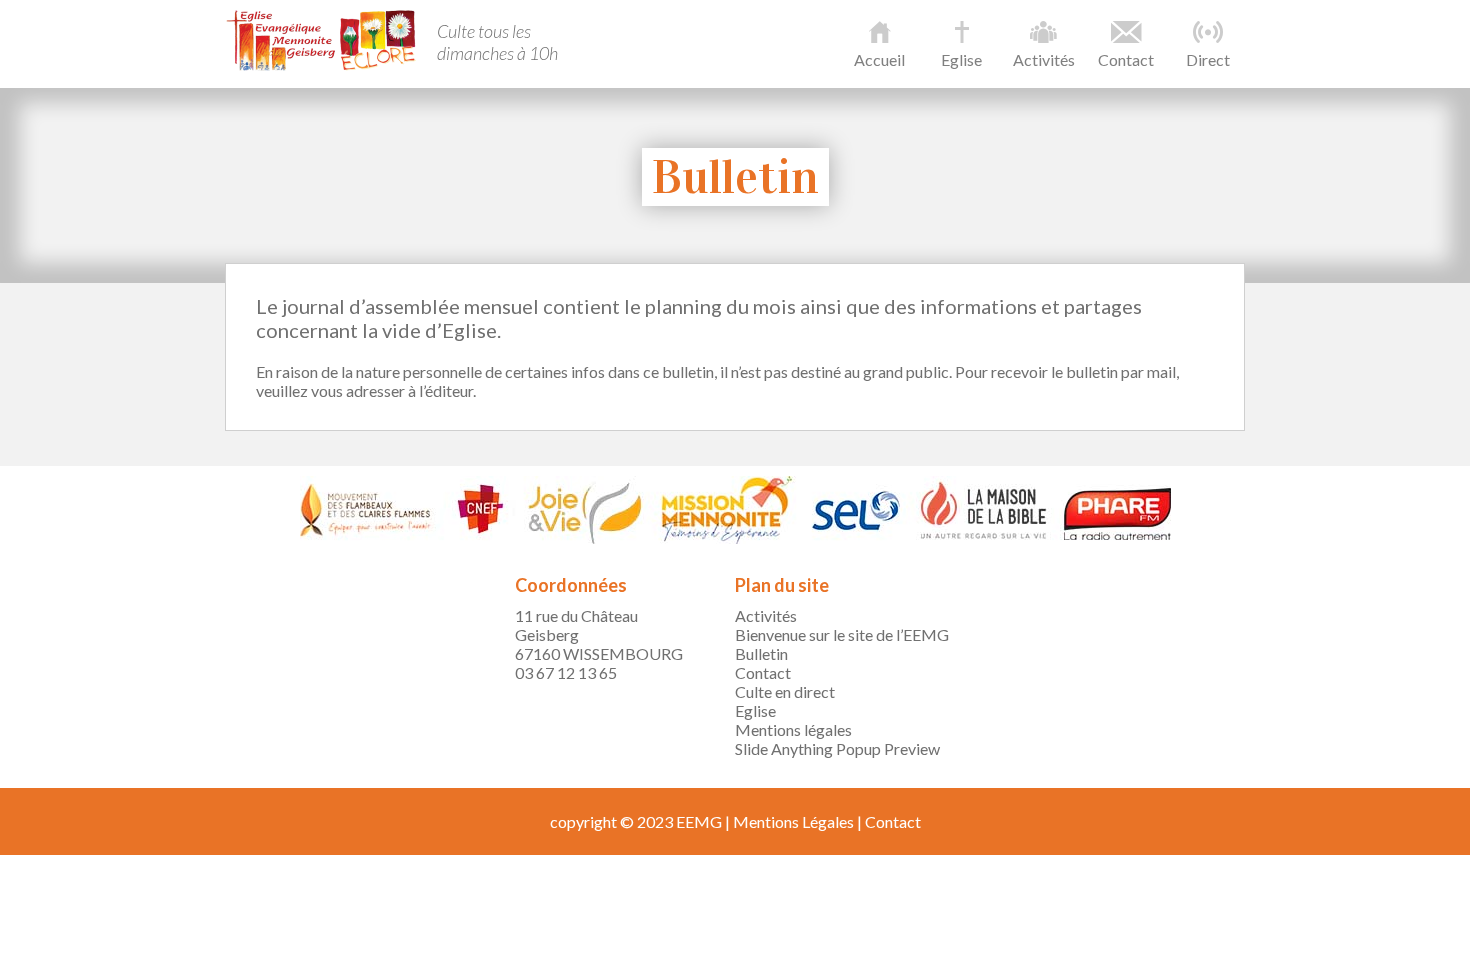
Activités (1044, 59)
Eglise (961, 59)
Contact (1126, 59)
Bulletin (761, 653)
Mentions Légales (793, 821)
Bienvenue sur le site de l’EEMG (842, 634)
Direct (1208, 59)
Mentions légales (793, 729)
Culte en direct (785, 691)
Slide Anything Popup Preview (837, 748)
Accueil (879, 59)
